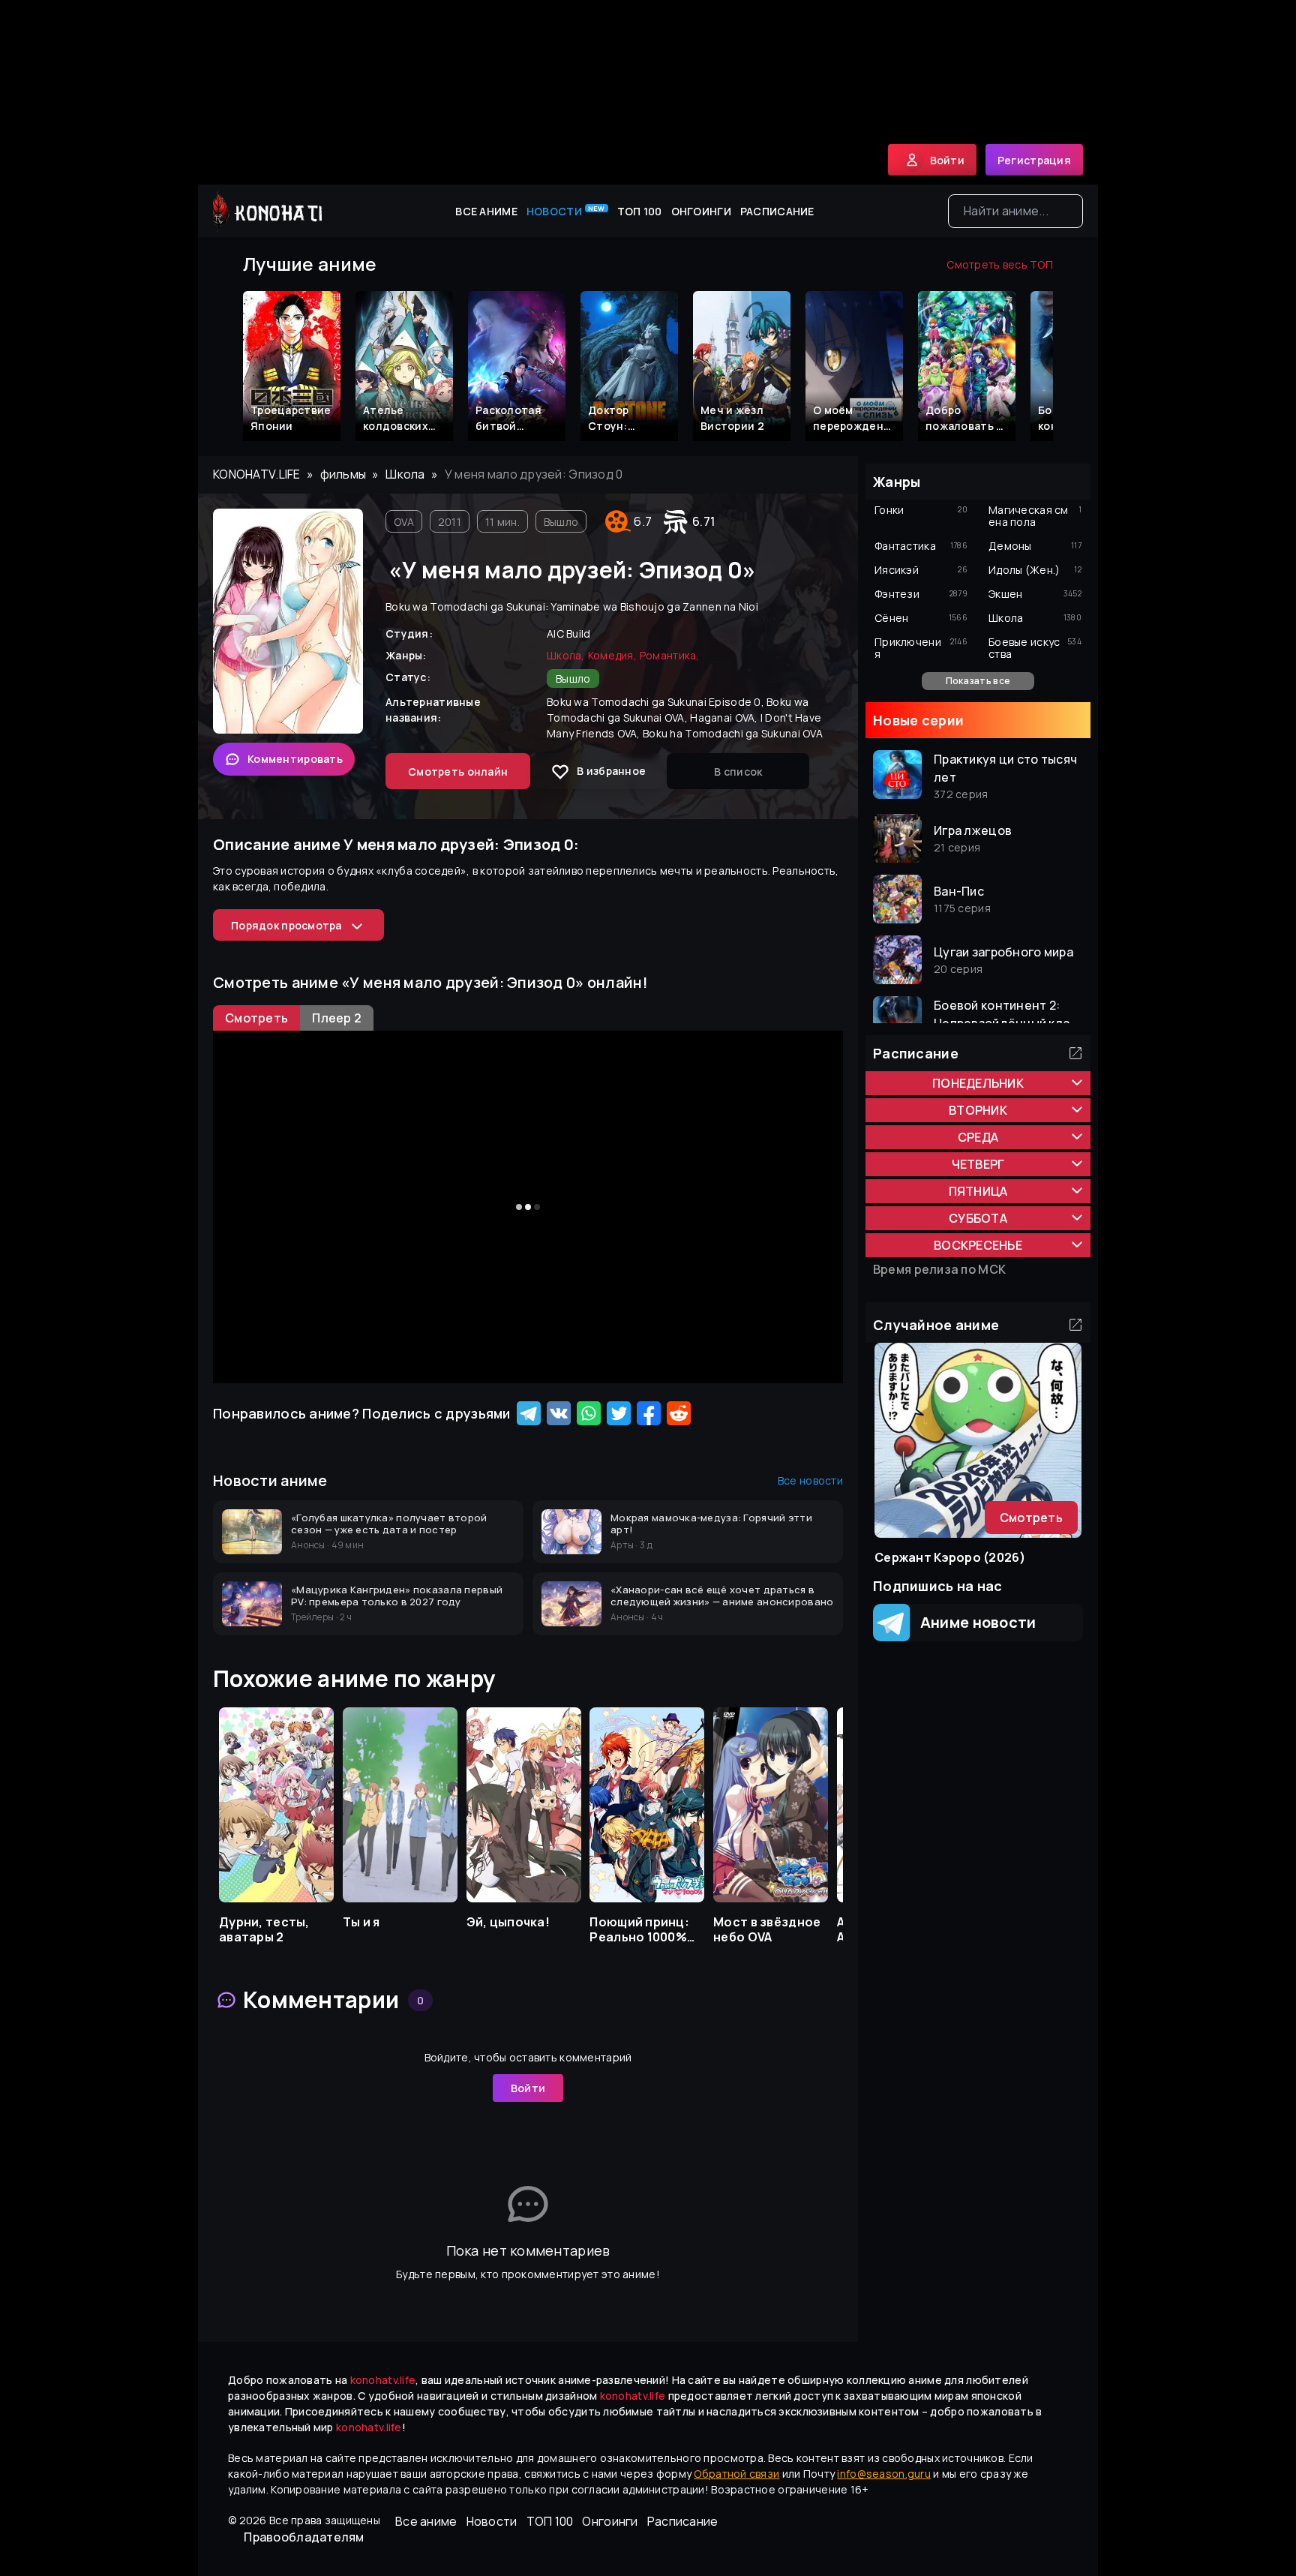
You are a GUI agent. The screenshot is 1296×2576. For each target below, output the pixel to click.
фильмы (343, 474)
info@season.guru (883, 2474)
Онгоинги (701, 211)
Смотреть (1031, 1518)
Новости (566, 211)
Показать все (978, 681)
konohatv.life (257, 474)
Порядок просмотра (286, 925)
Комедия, (612, 655)
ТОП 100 (640, 211)
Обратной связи (736, 2474)
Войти (528, 2088)
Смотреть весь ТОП (1000, 264)
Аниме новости (973, 1622)
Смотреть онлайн (458, 772)
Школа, (566, 655)
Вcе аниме (486, 211)
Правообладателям (304, 2537)
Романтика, (670, 655)
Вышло (561, 522)
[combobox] (1015, 211)
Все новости (810, 1480)
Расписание (777, 211)
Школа (405, 474)
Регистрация (1034, 160)
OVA (404, 522)
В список (738, 772)
